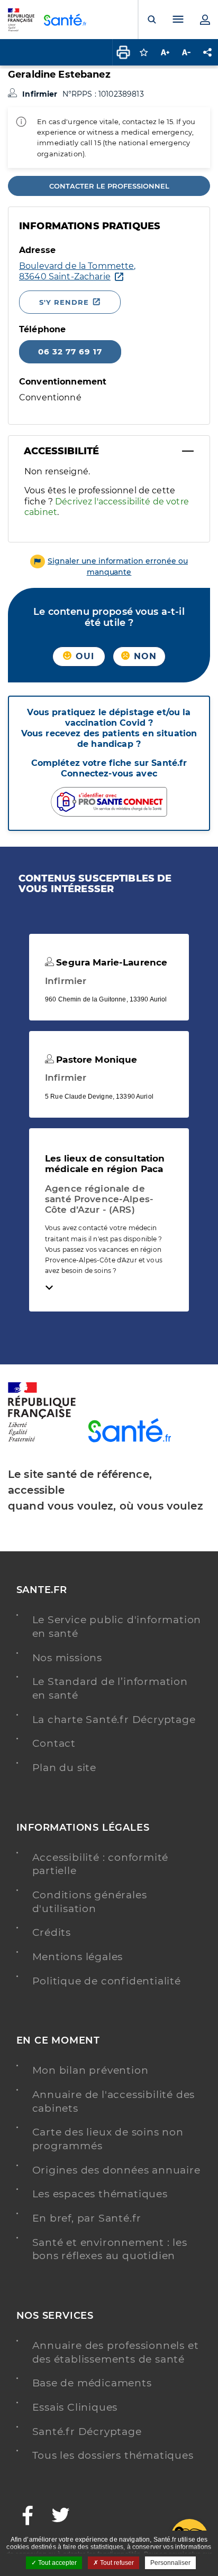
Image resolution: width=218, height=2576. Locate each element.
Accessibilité (61, 451)
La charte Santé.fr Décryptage (114, 1720)
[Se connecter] (205, 20)
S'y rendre (64, 302)
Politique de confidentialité (107, 1981)
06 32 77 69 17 (70, 352)
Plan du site (65, 1768)
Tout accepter (57, 2563)
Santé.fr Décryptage (87, 2432)
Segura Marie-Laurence (110, 962)
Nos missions (67, 1658)
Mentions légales (78, 1957)
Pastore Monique (95, 1060)
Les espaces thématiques (100, 2194)
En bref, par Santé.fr (87, 2218)
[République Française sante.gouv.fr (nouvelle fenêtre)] (42, 1440)
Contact (54, 1743)
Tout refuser (116, 2563)
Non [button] (144, 656)
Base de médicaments (92, 2383)
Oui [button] (84, 656)
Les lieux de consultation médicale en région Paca (105, 1164)
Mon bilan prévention (90, 2070)
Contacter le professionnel (109, 186)
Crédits (52, 1932)
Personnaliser (170, 2563)
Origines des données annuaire (116, 2170)
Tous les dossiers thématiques (113, 2455)
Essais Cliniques (75, 2407)
